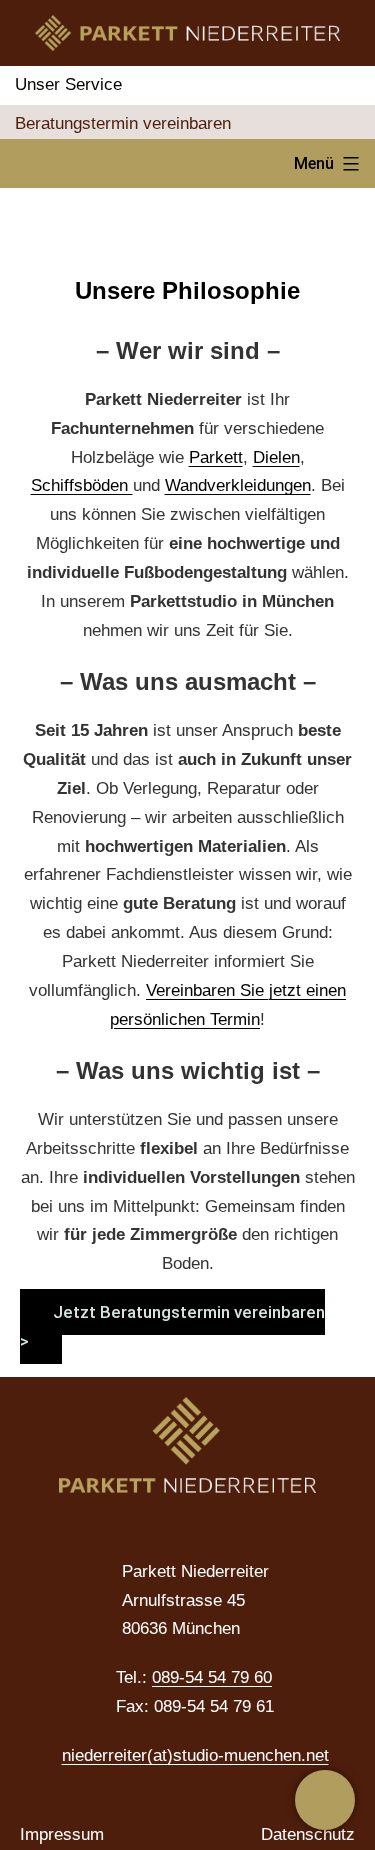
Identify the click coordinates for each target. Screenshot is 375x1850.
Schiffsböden (82, 485)
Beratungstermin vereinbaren (123, 123)
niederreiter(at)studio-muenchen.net (195, 1755)
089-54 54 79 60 (212, 1677)
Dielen (276, 457)
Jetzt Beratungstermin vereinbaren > (172, 1326)
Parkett (216, 457)
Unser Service (68, 84)
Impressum (62, 1834)
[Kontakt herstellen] (325, 1800)
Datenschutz (308, 1834)
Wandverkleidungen (238, 485)
